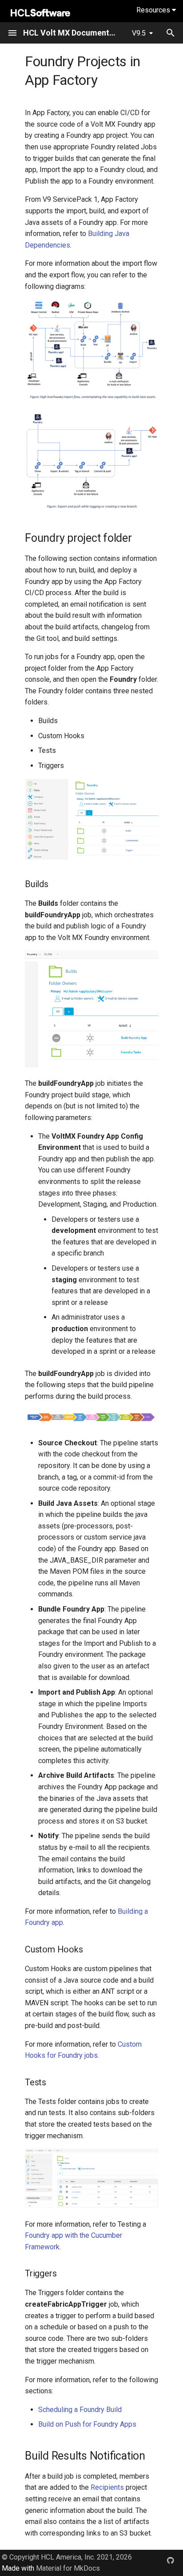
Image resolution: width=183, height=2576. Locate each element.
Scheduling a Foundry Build (80, 2410)
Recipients (107, 2487)
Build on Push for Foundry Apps (87, 2424)
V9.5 (139, 33)
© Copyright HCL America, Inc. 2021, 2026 (67, 2557)
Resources (154, 10)
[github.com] (171, 2560)
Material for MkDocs (68, 2568)
